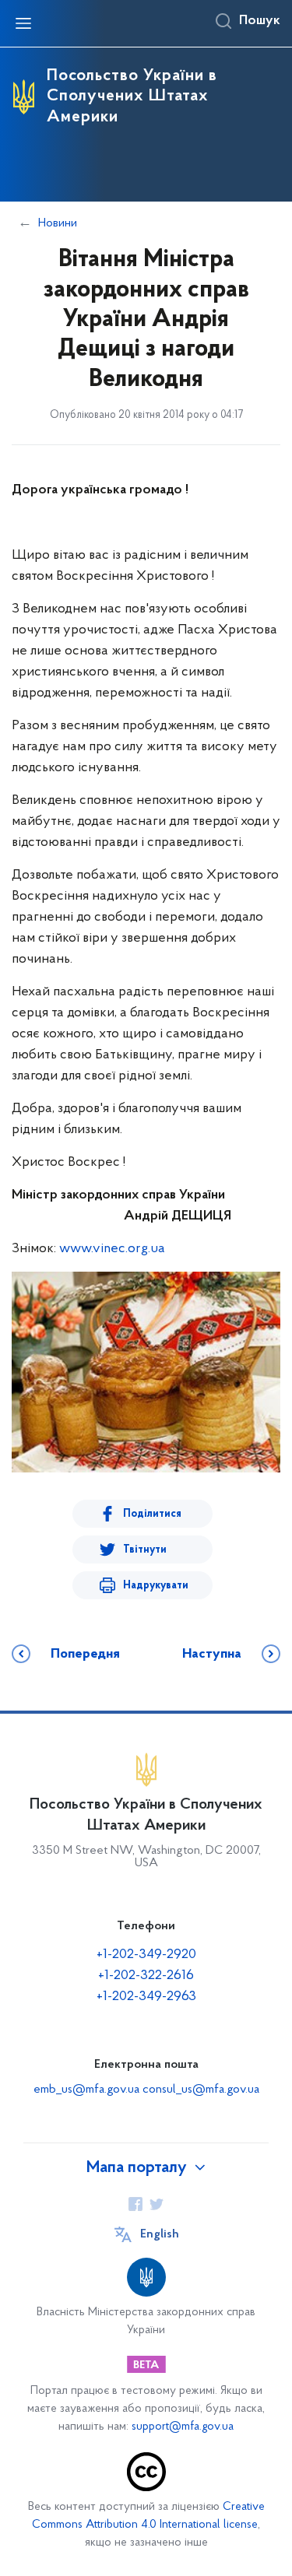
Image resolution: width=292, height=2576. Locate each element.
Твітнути (145, 1550)
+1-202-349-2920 (146, 1955)
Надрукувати (156, 1586)
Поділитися (152, 1514)
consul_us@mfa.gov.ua (201, 2090)
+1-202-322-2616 (146, 1976)
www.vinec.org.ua (112, 1249)
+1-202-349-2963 (146, 1997)
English (160, 2234)
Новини (58, 223)
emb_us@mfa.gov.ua (86, 2090)
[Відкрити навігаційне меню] (23, 23)
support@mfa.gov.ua (183, 2427)
